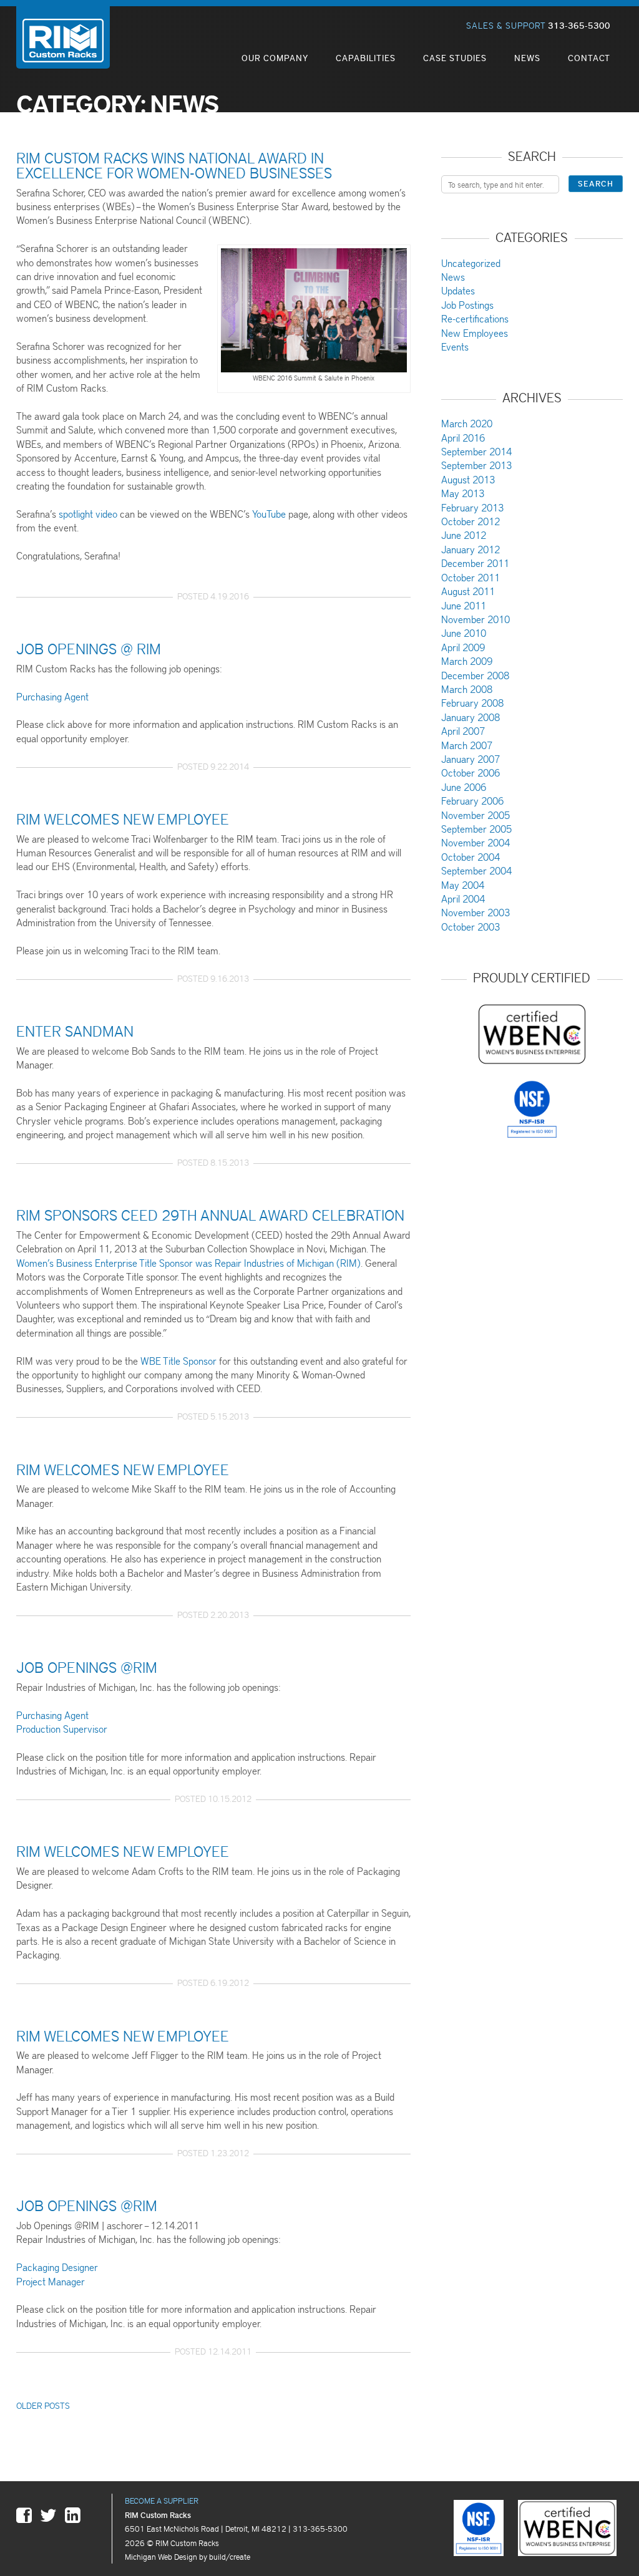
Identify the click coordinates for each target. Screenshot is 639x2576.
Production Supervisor (62, 1729)
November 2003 (476, 912)
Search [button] (596, 183)
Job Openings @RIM (87, 1667)
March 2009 (467, 661)
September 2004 (476, 870)
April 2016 (463, 438)
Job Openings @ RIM (89, 648)
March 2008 (467, 689)
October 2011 (471, 577)
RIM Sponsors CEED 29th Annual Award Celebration (210, 1214)
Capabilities (366, 58)
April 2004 (463, 898)
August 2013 (468, 479)
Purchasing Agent (52, 696)
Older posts (43, 2405)
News (527, 58)
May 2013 (463, 493)
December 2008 (475, 675)
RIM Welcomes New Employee (123, 818)
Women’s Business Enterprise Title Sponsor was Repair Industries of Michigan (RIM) (188, 1263)
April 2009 (463, 647)
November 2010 (476, 619)
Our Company (275, 58)
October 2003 (471, 927)
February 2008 (472, 703)
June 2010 (464, 633)
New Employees (475, 333)
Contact (589, 58)
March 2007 (467, 745)
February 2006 (472, 801)
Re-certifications (475, 318)
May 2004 (463, 885)
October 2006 (471, 772)
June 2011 (464, 605)
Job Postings (467, 305)
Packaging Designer (57, 2267)
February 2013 (472, 507)
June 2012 (464, 535)
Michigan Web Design (161, 2556)
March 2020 (467, 423)
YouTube (269, 514)
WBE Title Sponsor (178, 1361)
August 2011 (468, 591)
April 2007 (463, 731)
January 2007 (471, 759)
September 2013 (476, 465)
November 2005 (476, 815)
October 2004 (471, 857)
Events (455, 346)
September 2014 (476, 451)
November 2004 (476, 842)
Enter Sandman (75, 1030)
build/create (230, 2556)
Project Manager (51, 2281)
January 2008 (471, 717)
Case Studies (455, 58)
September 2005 (476, 829)
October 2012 (471, 521)
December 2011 (475, 563)
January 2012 (471, 549)
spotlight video (88, 514)
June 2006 (464, 787)
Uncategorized (471, 263)
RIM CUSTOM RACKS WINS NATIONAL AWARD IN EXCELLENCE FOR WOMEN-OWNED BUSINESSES (174, 165)
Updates (458, 290)
